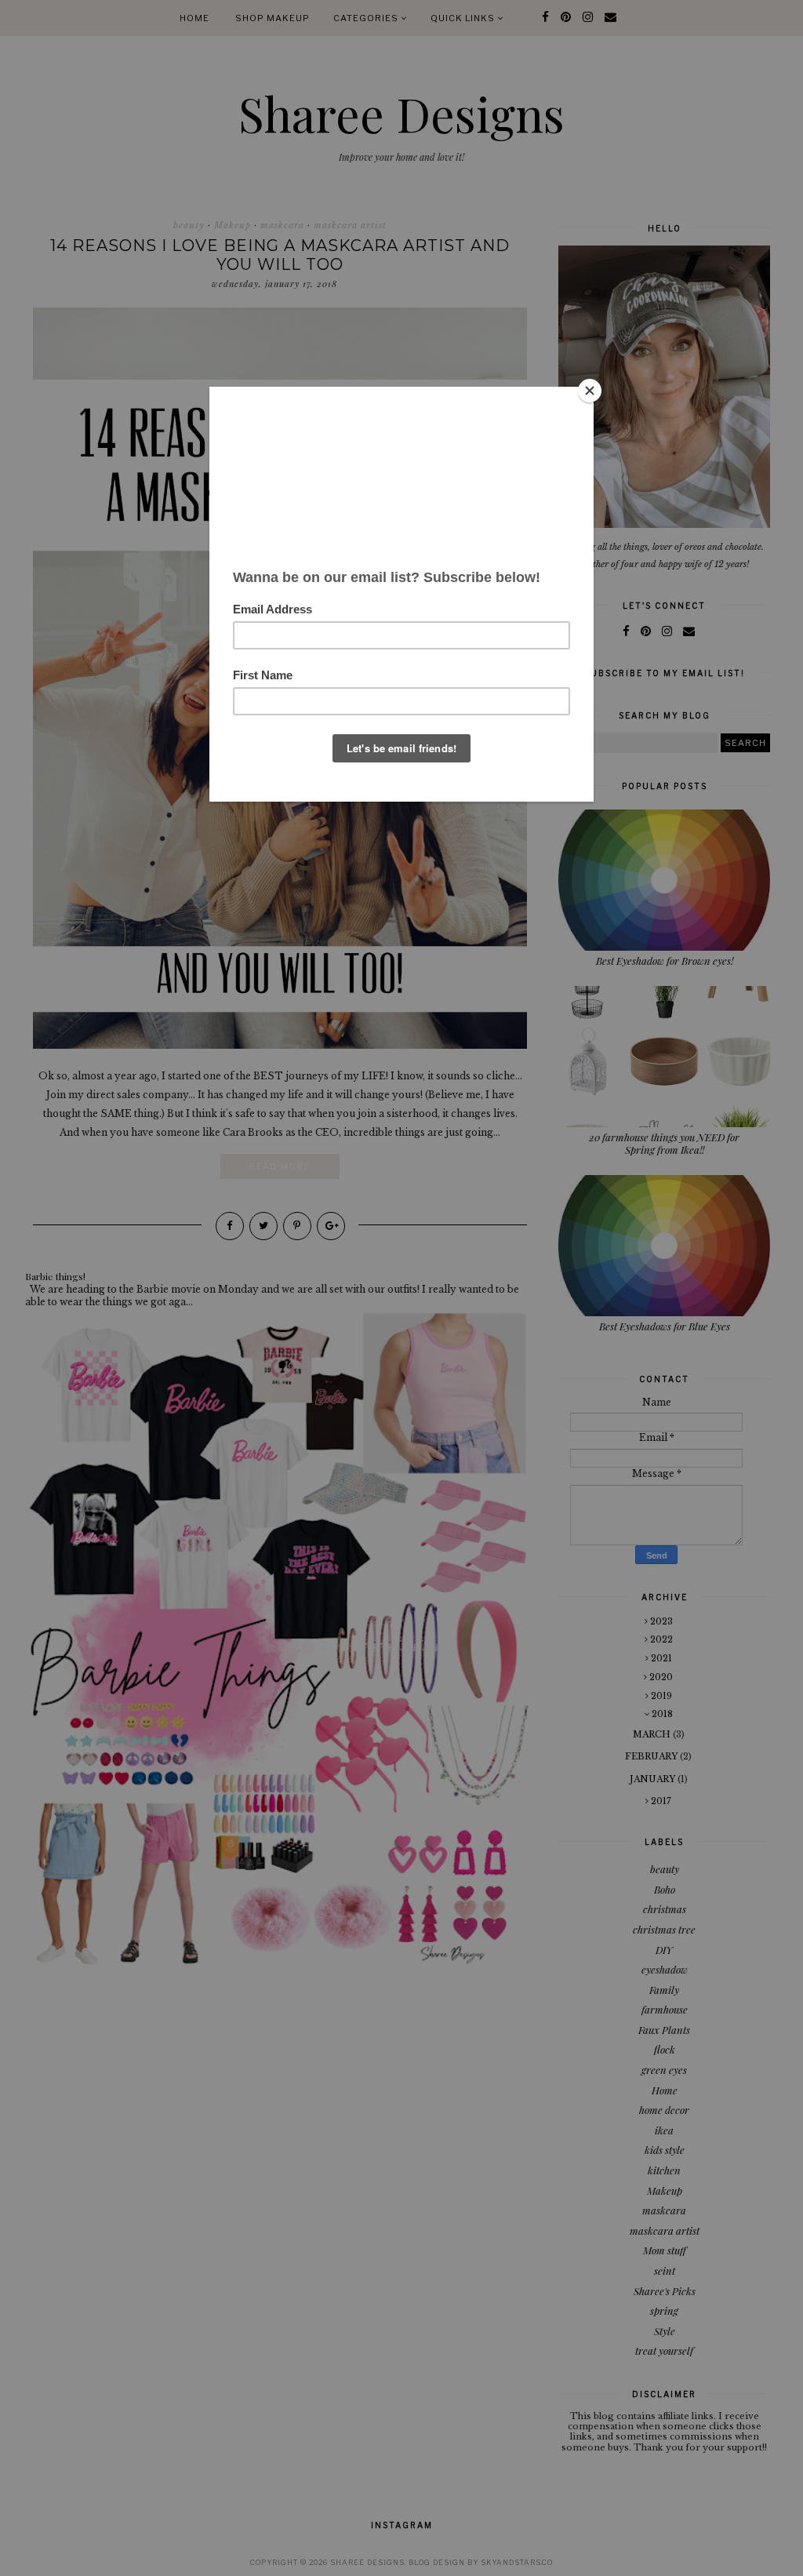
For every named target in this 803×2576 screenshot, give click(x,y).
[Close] (590, 391)
